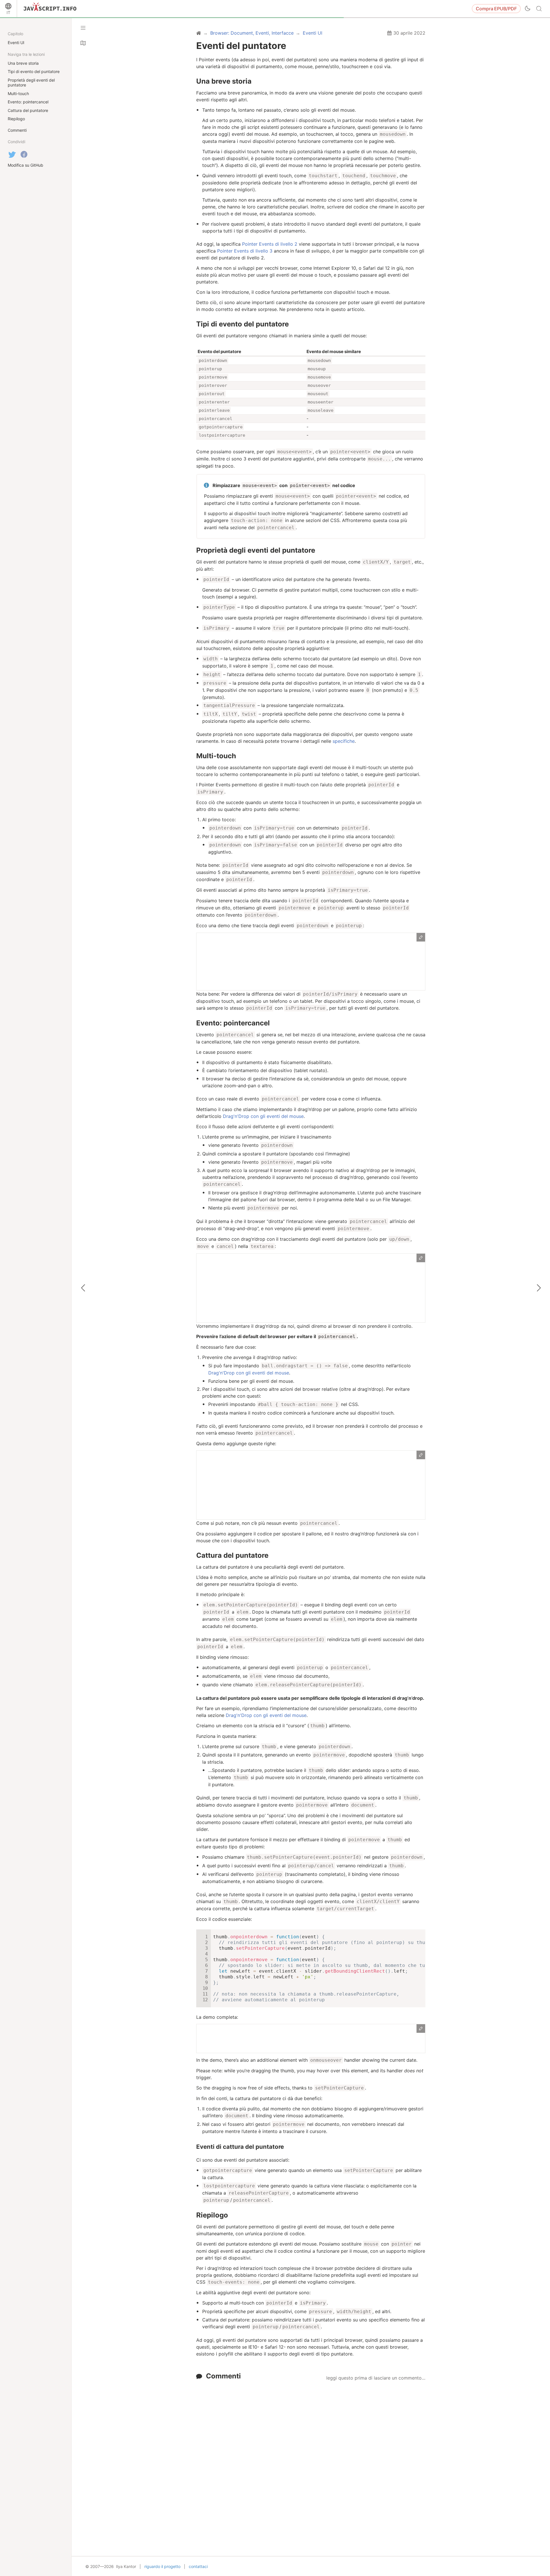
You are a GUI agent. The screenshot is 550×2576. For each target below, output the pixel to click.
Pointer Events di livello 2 (270, 244)
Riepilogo (212, 2215)
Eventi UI (16, 43)
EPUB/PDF (496, 9)
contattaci (198, 2566)
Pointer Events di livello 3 (245, 251)
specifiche (344, 741)
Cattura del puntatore (232, 1555)
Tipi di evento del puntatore (242, 324)
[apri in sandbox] (421, 937)
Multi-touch (216, 756)
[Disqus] (311, 2455)
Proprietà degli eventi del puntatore (256, 550)
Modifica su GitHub (25, 165)
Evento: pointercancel (233, 1023)
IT (8, 12)
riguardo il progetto (162, 2566)
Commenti (223, 2376)
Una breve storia (224, 81)
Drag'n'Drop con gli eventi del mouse (263, 1116)
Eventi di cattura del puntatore (240, 2147)
